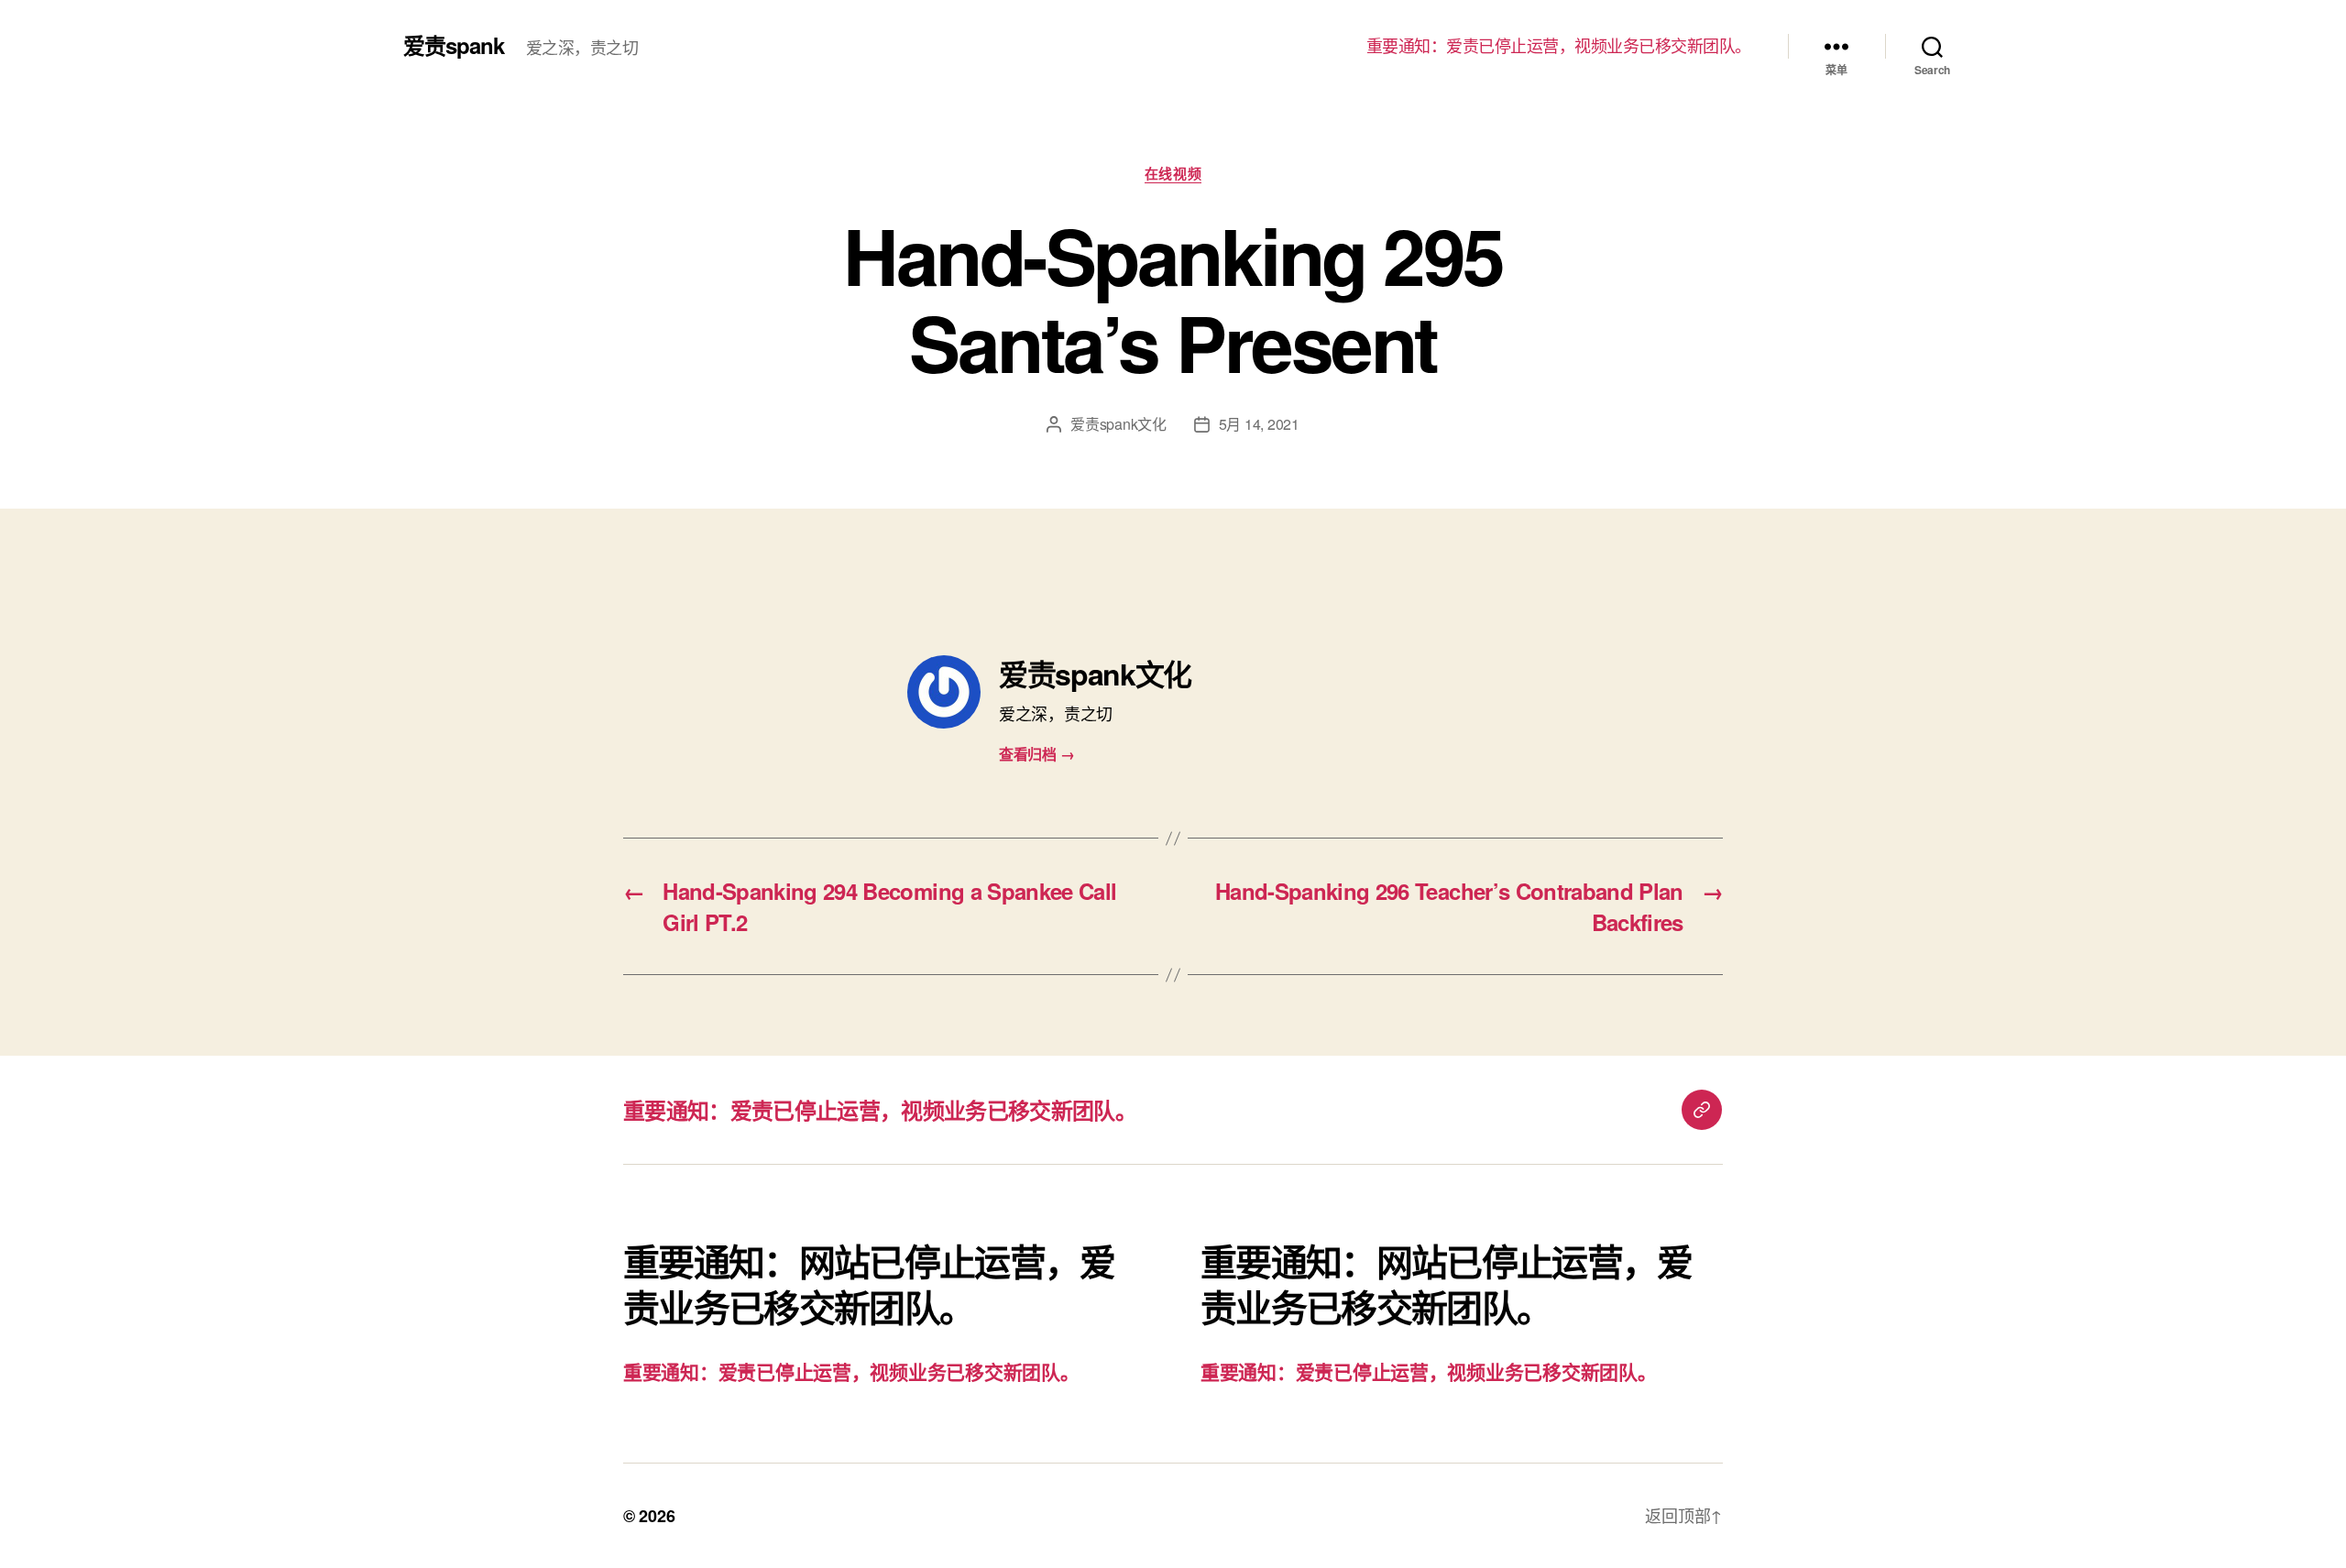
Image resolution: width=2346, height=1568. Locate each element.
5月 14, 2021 (1259, 424)
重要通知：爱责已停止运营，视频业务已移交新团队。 (1559, 46)
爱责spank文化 (1118, 424)
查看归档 (1036, 754)
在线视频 (1173, 174)
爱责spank (454, 45)
